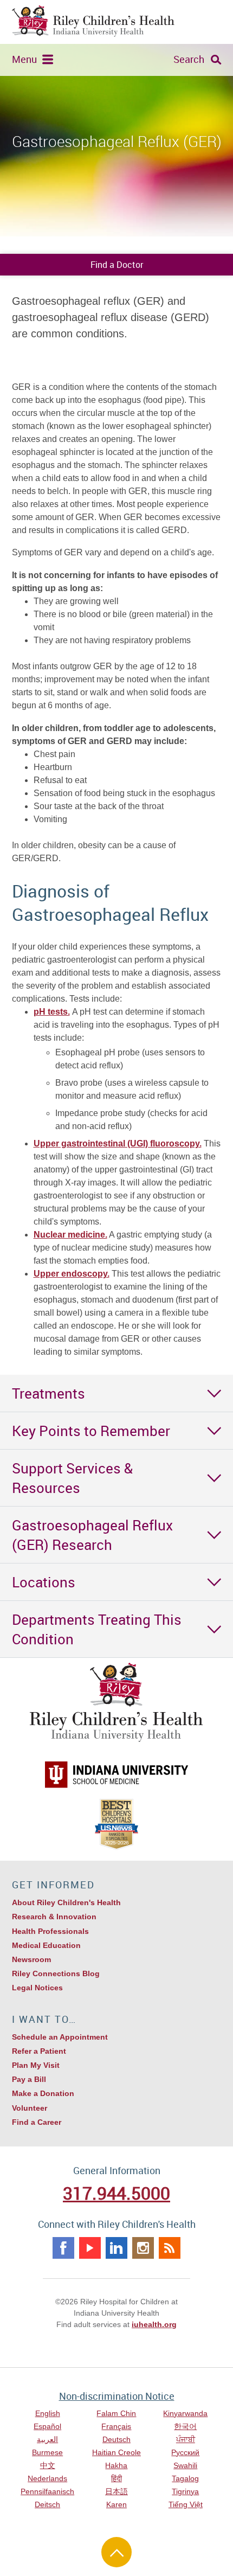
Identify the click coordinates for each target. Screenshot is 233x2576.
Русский (185, 2452)
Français (116, 2426)
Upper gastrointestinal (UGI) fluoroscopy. (118, 1143)
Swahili (185, 2465)
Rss (170, 2248)
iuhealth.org (154, 2324)
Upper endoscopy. (72, 1274)
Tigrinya (185, 2491)
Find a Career (37, 2122)
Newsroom (31, 1959)
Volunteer (30, 2108)
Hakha (116, 2465)
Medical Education (46, 1945)
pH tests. (52, 1012)
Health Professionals (50, 1931)
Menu (24, 59)
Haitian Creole (116, 2452)
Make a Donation (43, 2093)
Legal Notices (37, 1988)
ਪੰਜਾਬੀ (186, 2439)
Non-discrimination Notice (117, 2396)
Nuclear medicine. (70, 1235)
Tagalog (185, 2478)
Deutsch (116, 2439)
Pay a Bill (29, 2079)
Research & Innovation (54, 1917)
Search (189, 59)
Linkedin (116, 2248)
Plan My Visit (36, 2065)
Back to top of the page (116, 2552)
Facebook (63, 2248)
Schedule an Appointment (60, 2037)
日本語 (116, 2491)
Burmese (47, 2452)
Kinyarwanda (185, 2413)
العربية (47, 2439)
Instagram (143, 2248)
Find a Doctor (117, 265)
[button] (116, 1393)
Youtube (90, 2248)
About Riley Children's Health (66, 1902)
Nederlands (47, 2478)
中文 (48, 2465)
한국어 (185, 2426)
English (48, 2413)
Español (47, 2426)
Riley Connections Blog (56, 1973)
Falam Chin (116, 2413)
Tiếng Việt (186, 2504)
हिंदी (116, 2478)
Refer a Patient (39, 2051)
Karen (116, 2504)
